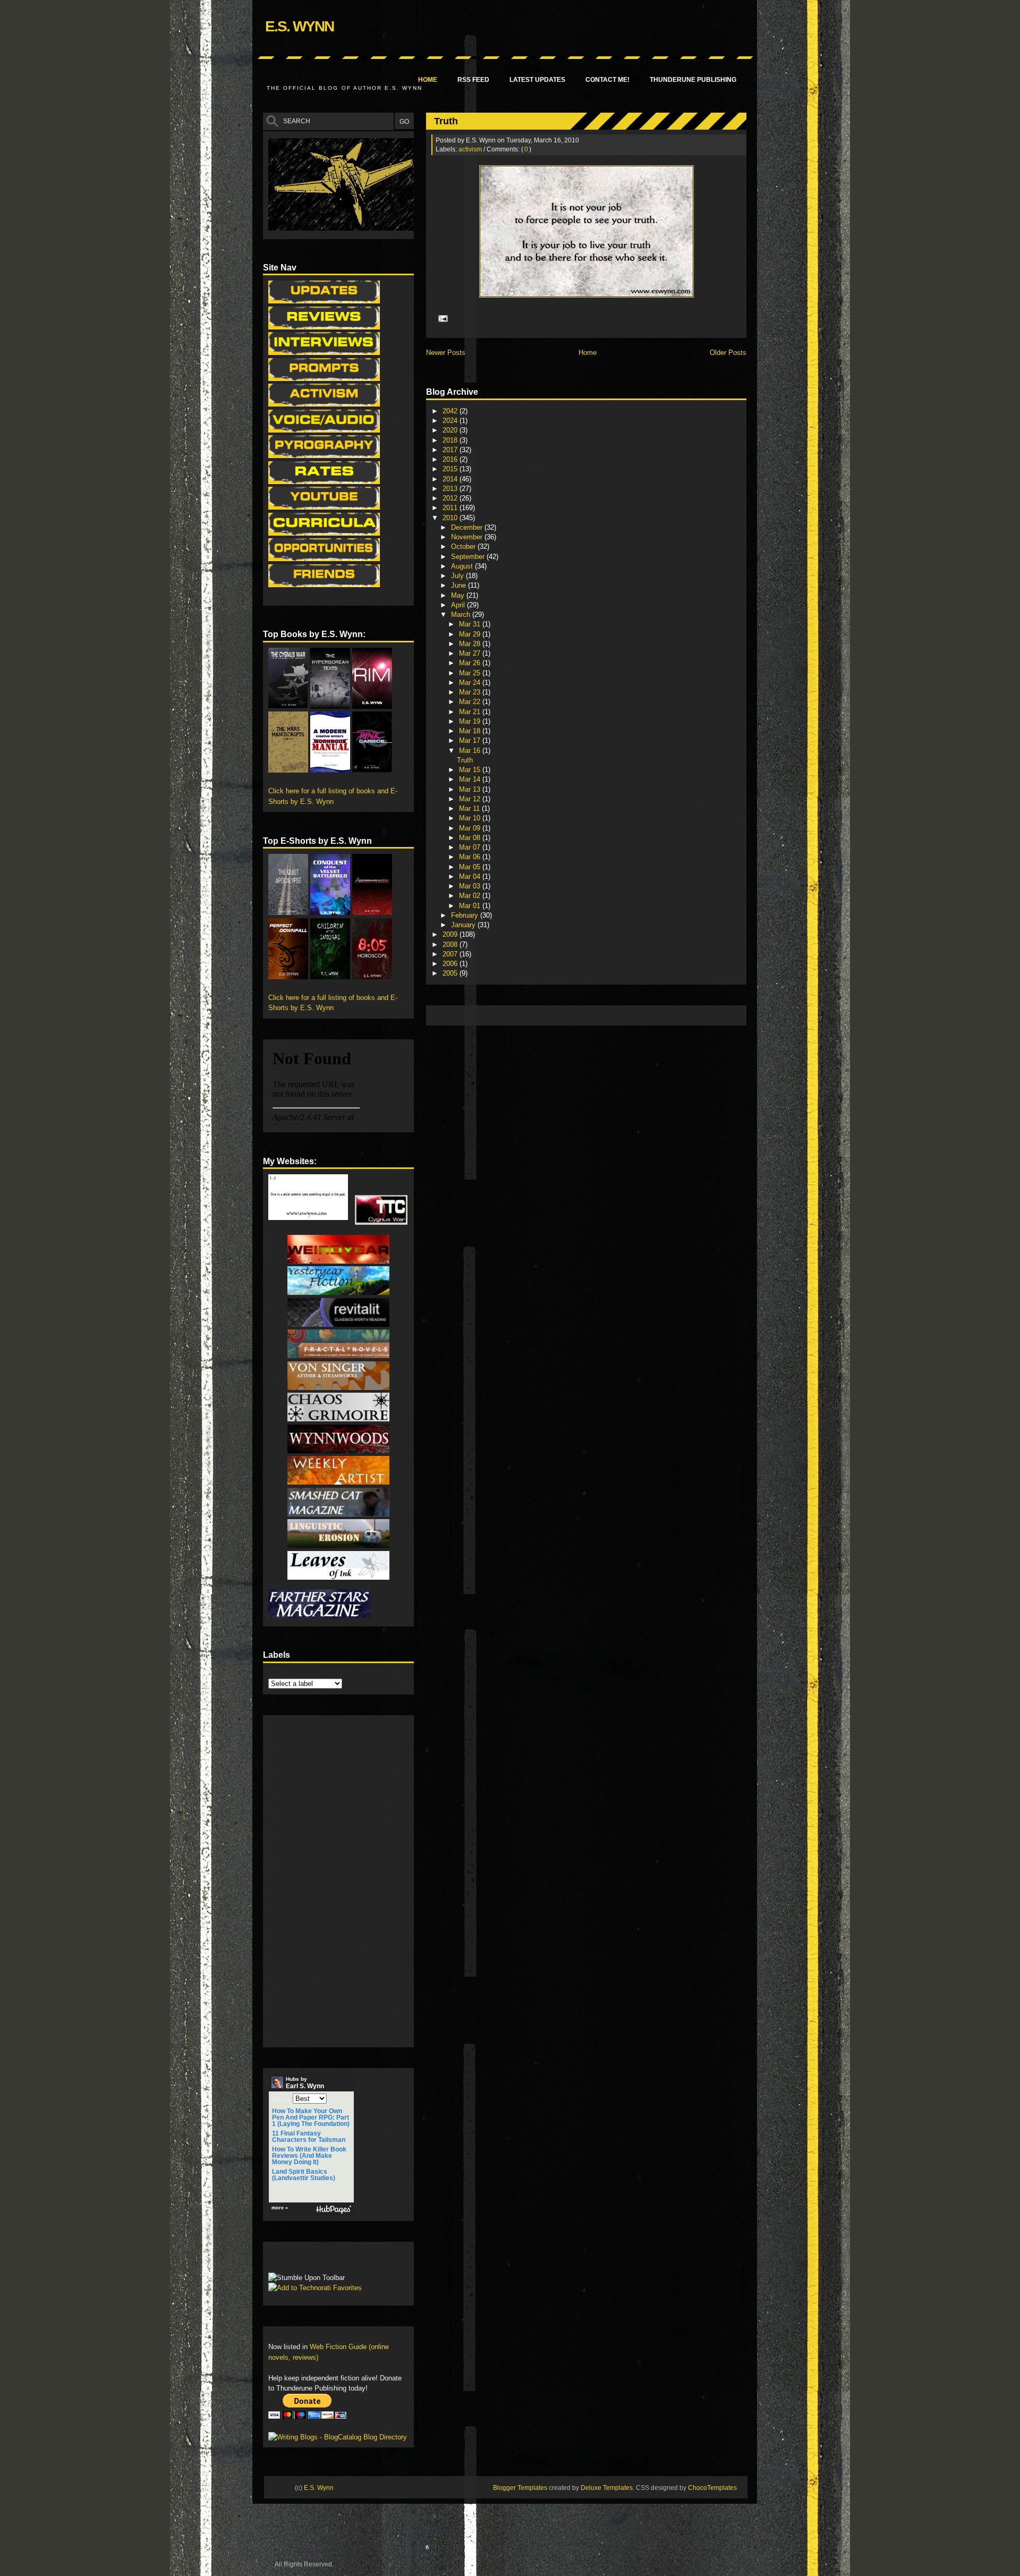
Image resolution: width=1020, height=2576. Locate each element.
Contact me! (607, 80)
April (459, 605)
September (469, 557)
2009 (451, 934)
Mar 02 (471, 896)
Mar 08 (471, 838)
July (458, 576)
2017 (451, 450)
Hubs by (305, 2083)
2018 (451, 440)
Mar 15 (471, 770)
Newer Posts (446, 353)
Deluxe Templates (607, 2488)
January (464, 925)
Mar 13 (471, 789)
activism (470, 149)
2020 (451, 430)
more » (280, 2208)
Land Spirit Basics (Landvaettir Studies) (304, 2175)
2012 (451, 498)
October (464, 546)
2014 (451, 479)
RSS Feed (473, 80)
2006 (451, 964)
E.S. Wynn (299, 26)
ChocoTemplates (712, 2488)
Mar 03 (471, 886)
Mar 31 (471, 624)
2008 (451, 944)
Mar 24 (471, 683)
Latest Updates (537, 80)
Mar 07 (471, 847)
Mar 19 (471, 721)
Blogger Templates (520, 2488)
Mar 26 (471, 663)
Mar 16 (471, 751)
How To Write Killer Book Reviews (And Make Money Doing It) (309, 2156)
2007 (451, 954)
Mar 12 (471, 799)
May (459, 595)
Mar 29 (471, 634)
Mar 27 (471, 653)
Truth (446, 121)
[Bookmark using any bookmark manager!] (301, 2260)
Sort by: (282, 2099)
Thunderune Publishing (693, 80)
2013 (451, 489)
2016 (451, 459)
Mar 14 (471, 779)
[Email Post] (441, 318)
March (462, 615)
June (460, 585)
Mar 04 (471, 876)
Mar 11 (470, 808)
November (468, 537)
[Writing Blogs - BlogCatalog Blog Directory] (338, 2437)
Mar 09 (471, 828)
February (466, 915)
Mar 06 (471, 857)
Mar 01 (471, 906)
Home (428, 80)
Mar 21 (471, 712)
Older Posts (728, 353)
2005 (451, 973)
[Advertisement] (625, 1015)
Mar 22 (471, 702)
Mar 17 (471, 740)
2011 (451, 508)
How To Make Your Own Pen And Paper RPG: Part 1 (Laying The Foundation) (311, 2117)
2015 (451, 469)
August (463, 566)
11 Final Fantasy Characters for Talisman (309, 2137)
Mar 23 (471, 692)
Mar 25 (471, 673)
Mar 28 (471, 644)
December (468, 527)
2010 (451, 518)
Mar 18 (471, 731)
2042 (451, 411)
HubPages (334, 2210)
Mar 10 (471, 818)
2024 (451, 421)
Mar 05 (471, 867)
